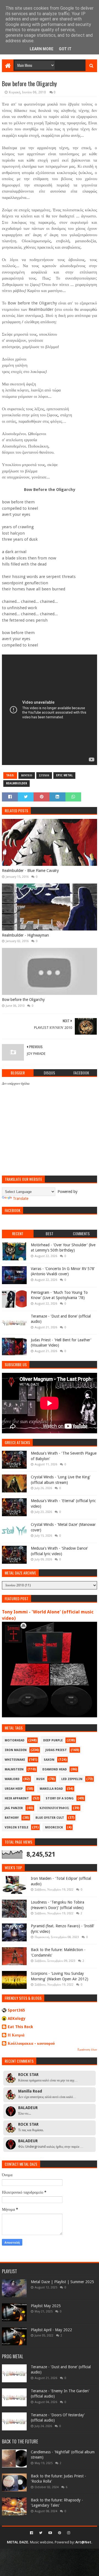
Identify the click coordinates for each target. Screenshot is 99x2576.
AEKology (17, 2018)
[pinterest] (60, 2533)
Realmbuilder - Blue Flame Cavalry (30, 871)
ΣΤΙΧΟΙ (44, 775)
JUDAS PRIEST (56, 1750)
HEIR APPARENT (17, 1798)
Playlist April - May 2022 (51, 2330)
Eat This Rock (20, 2027)
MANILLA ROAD (51, 1789)
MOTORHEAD (15, 1740)
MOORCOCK (54, 1827)
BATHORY (12, 1818)
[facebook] (31, 2533)
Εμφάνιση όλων (87, 2050)
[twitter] (41, 2533)
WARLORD (12, 1779)
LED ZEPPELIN (72, 1779)
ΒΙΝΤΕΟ (27, 775)
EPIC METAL (64, 775)
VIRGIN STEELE (16, 1827)
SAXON (49, 1760)
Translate (21, 1198)
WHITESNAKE (15, 1760)
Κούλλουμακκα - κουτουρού (31, 2043)
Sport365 (16, 2010)
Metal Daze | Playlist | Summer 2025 (62, 2282)
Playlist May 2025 (46, 2306)
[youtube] (50, 2533)
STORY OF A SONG (60, 1798)
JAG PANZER (14, 1808)
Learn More (42, 49)
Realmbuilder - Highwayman (25, 935)
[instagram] (68, 2533)
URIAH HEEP (14, 1789)
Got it (65, 49)
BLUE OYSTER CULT (50, 1818)
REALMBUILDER (16, 783)
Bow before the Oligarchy (23, 1000)
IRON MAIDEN (16, 1750)
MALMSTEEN (14, 1769)
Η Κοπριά (16, 2035)
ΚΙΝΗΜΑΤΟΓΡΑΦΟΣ (54, 1808)
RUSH (40, 1779)
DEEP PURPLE (53, 1740)
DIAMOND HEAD (55, 1769)
